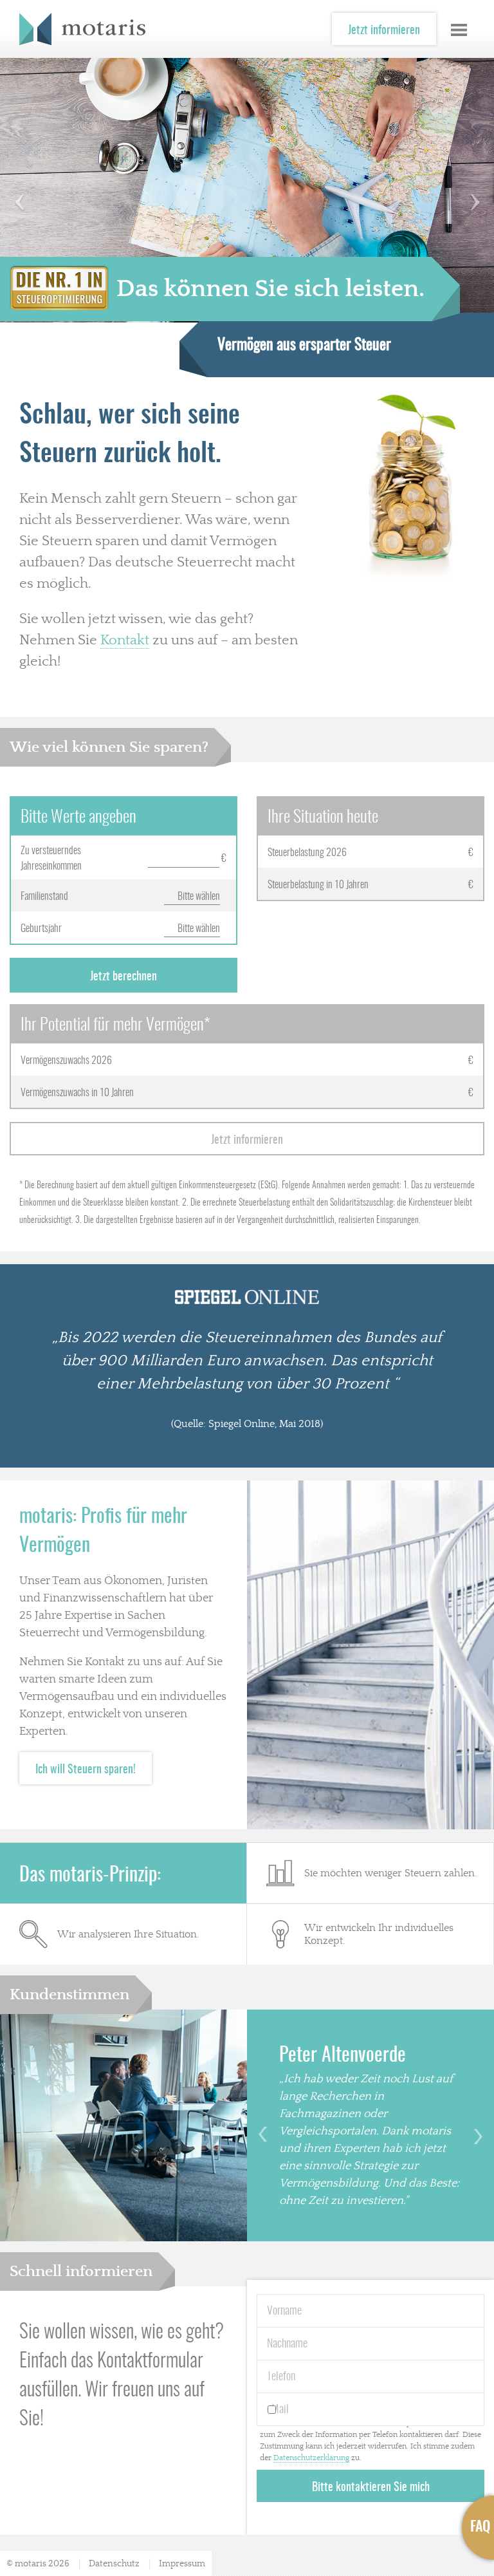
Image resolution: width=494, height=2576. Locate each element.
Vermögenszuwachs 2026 (66, 1061)
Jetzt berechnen (123, 977)
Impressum (182, 2564)
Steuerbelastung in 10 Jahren (318, 885)
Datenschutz (114, 2564)
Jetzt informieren (384, 31)
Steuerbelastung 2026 (307, 853)
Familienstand (44, 897)
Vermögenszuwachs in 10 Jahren (77, 1093)
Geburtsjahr (41, 929)
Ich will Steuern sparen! (86, 1770)
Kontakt (125, 640)
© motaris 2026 (38, 2564)
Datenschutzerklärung (311, 2458)
